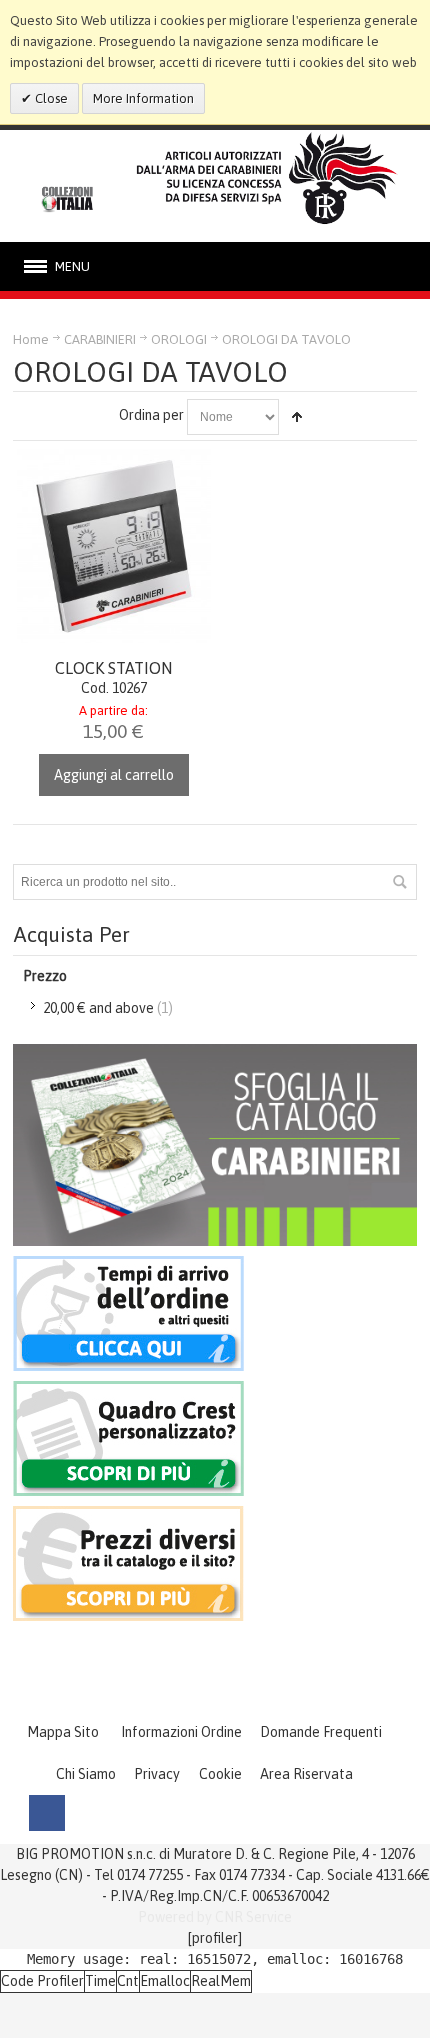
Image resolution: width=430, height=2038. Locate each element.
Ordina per (151, 415)
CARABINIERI (100, 339)
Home (31, 339)
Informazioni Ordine (181, 1732)
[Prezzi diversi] (128, 1516)
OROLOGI (179, 339)
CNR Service (253, 1917)
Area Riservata (306, 1774)
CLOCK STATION (113, 668)
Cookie (220, 1774)
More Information (143, 98)
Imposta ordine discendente (297, 417)
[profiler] (215, 1938)
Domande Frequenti (321, 1732)
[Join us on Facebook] (47, 1813)
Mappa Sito (63, 1732)
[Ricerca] (399, 882)
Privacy (157, 1774)
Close (50, 98)
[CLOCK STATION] (114, 546)
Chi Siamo (86, 1774)
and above (98, 1008)
